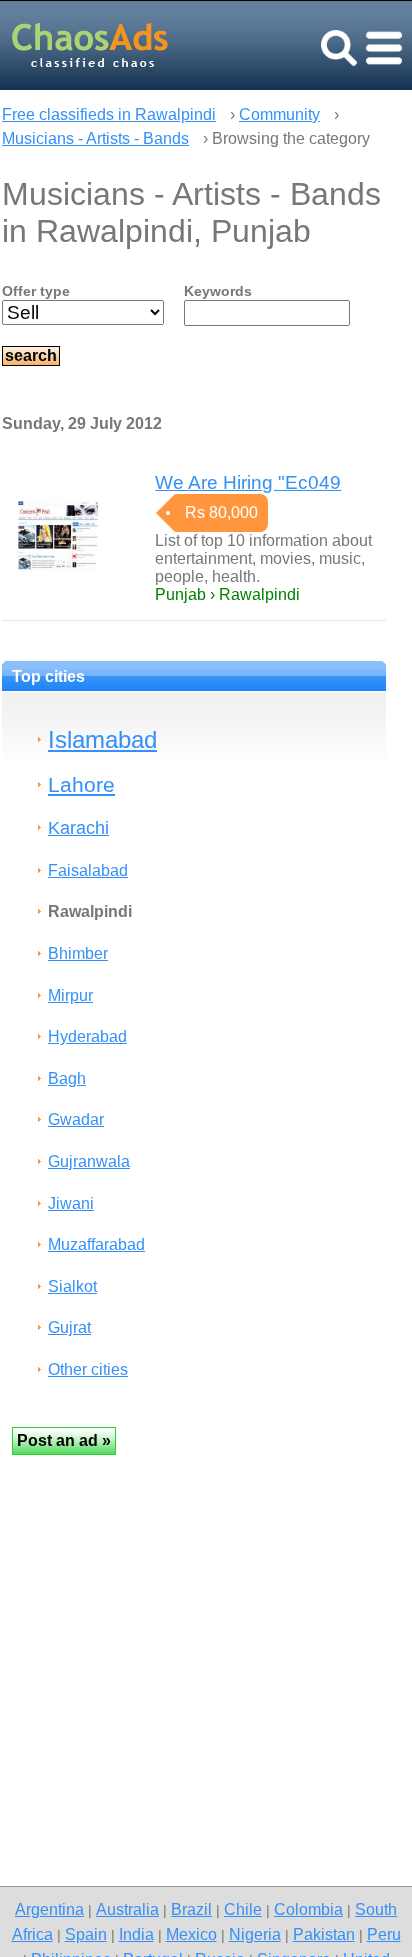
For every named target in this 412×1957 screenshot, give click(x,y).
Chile (243, 1909)
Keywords (218, 291)
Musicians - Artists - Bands (95, 138)
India (136, 1934)
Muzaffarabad (96, 1244)
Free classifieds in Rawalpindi (109, 114)
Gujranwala (89, 1161)
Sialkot (72, 1286)
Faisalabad (88, 870)
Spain (86, 1934)
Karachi (78, 827)
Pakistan (324, 1934)
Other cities (88, 1369)
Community (279, 114)
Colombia (308, 1909)
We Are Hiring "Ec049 (248, 482)
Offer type (36, 291)
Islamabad (102, 739)
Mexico (191, 1934)
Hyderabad (87, 1036)
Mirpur (70, 995)
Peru (384, 1934)
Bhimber (78, 953)
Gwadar (76, 1119)
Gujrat (69, 1327)
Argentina (49, 1909)
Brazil (191, 1909)
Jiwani (71, 1203)
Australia (127, 1909)
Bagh (67, 1078)
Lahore (81, 784)
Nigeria (255, 1934)
